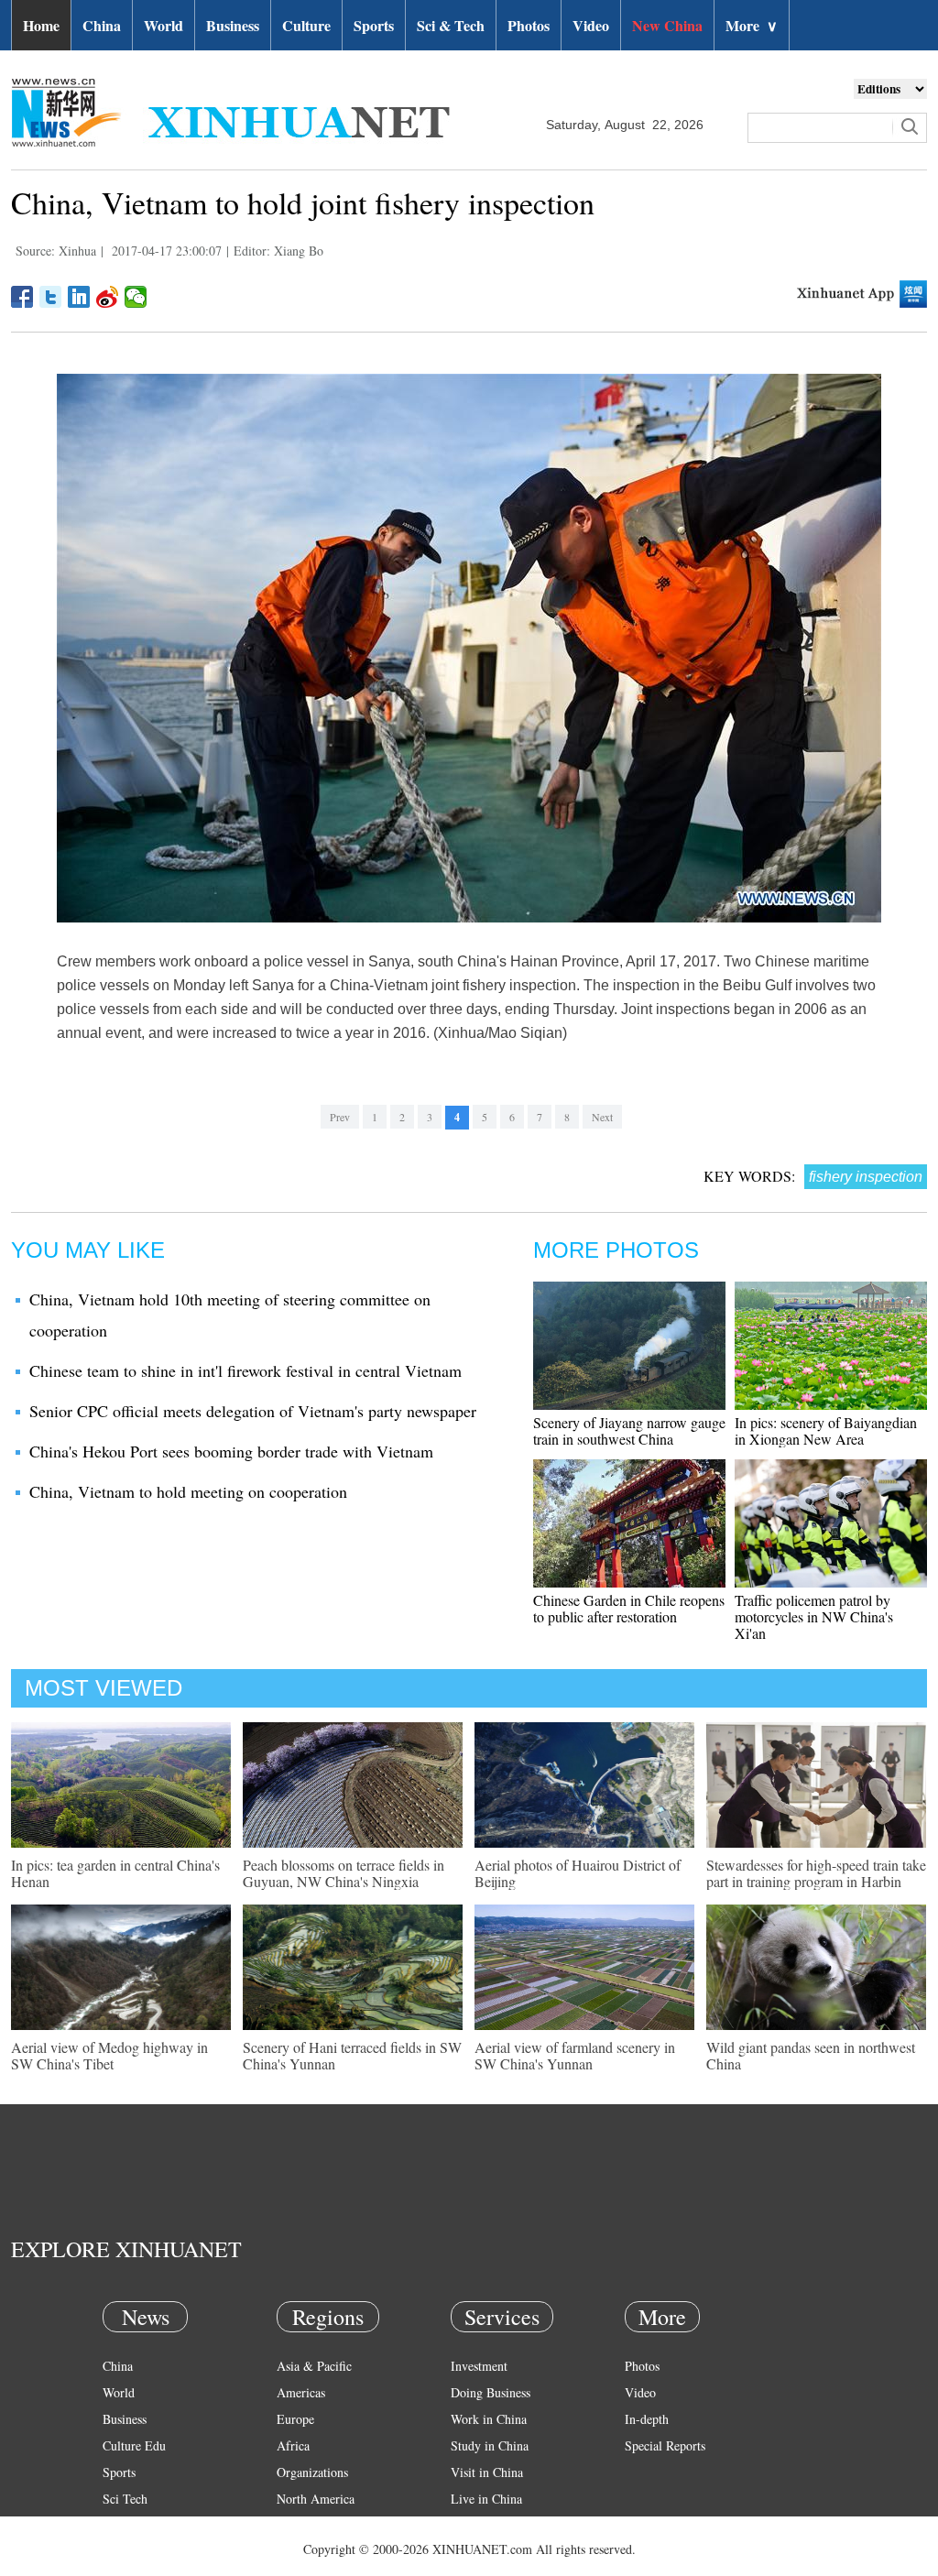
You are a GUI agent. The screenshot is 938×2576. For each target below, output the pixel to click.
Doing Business (491, 2392)
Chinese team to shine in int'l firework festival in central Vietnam (245, 1370)
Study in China (490, 2445)
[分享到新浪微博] (108, 297)
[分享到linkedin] (79, 297)
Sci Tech (125, 2499)
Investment (479, 2366)
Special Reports (665, 2445)
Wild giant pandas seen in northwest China (811, 2055)
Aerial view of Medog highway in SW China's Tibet (109, 2055)
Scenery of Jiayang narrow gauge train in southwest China (629, 1430)
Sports (374, 25)
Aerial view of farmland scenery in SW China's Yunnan (575, 2055)
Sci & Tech (451, 25)
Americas (301, 2392)
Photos (529, 25)
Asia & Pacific (314, 2366)
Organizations (312, 2472)
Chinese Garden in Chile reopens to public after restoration (629, 1608)
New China (667, 25)
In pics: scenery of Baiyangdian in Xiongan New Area (826, 1430)
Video (591, 25)
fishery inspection (866, 1177)
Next (602, 1117)
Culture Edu (134, 2445)
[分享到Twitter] (51, 297)
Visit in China (487, 2472)
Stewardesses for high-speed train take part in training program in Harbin (816, 1873)
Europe (295, 2419)
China (102, 25)
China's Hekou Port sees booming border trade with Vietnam (231, 1451)
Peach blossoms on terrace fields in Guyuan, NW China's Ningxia (344, 1873)
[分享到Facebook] (22, 297)
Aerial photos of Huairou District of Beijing (578, 1873)
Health (120, 2525)
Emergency (480, 2525)
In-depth (647, 2419)
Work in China (489, 2419)
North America (316, 2499)
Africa (293, 2445)
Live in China (486, 2499)
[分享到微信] (136, 297)
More (752, 25)
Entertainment (139, 2552)
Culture (306, 25)
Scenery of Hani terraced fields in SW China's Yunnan (352, 2055)
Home (41, 25)
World (164, 25)
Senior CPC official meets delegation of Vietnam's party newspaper (253, 1411)
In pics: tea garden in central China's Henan (115, 1873)
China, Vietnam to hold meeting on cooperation (188, 1491)
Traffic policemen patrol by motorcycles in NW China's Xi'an (814, 1616)
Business (233, 25)
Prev (340, 1117)
